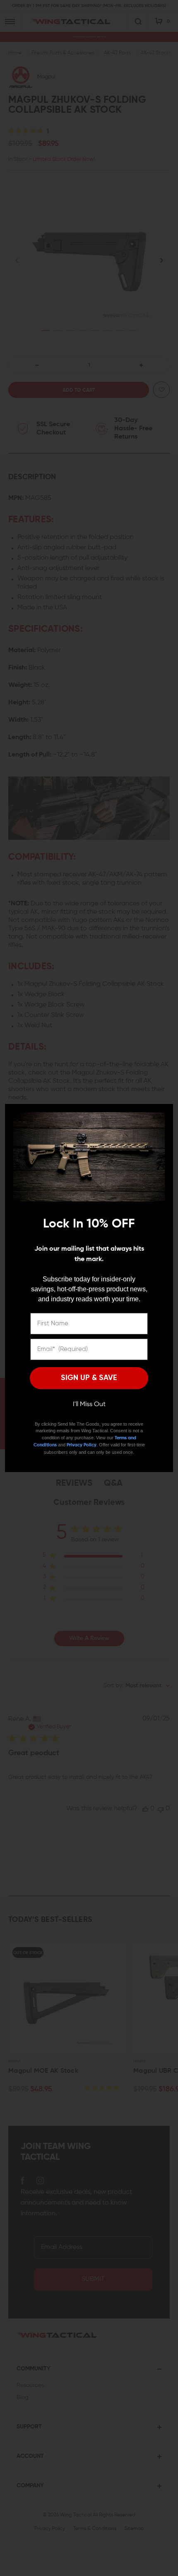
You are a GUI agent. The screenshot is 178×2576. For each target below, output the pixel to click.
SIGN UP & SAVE (89, 1378)
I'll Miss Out (89, 1404)
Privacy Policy (82, 1445)
